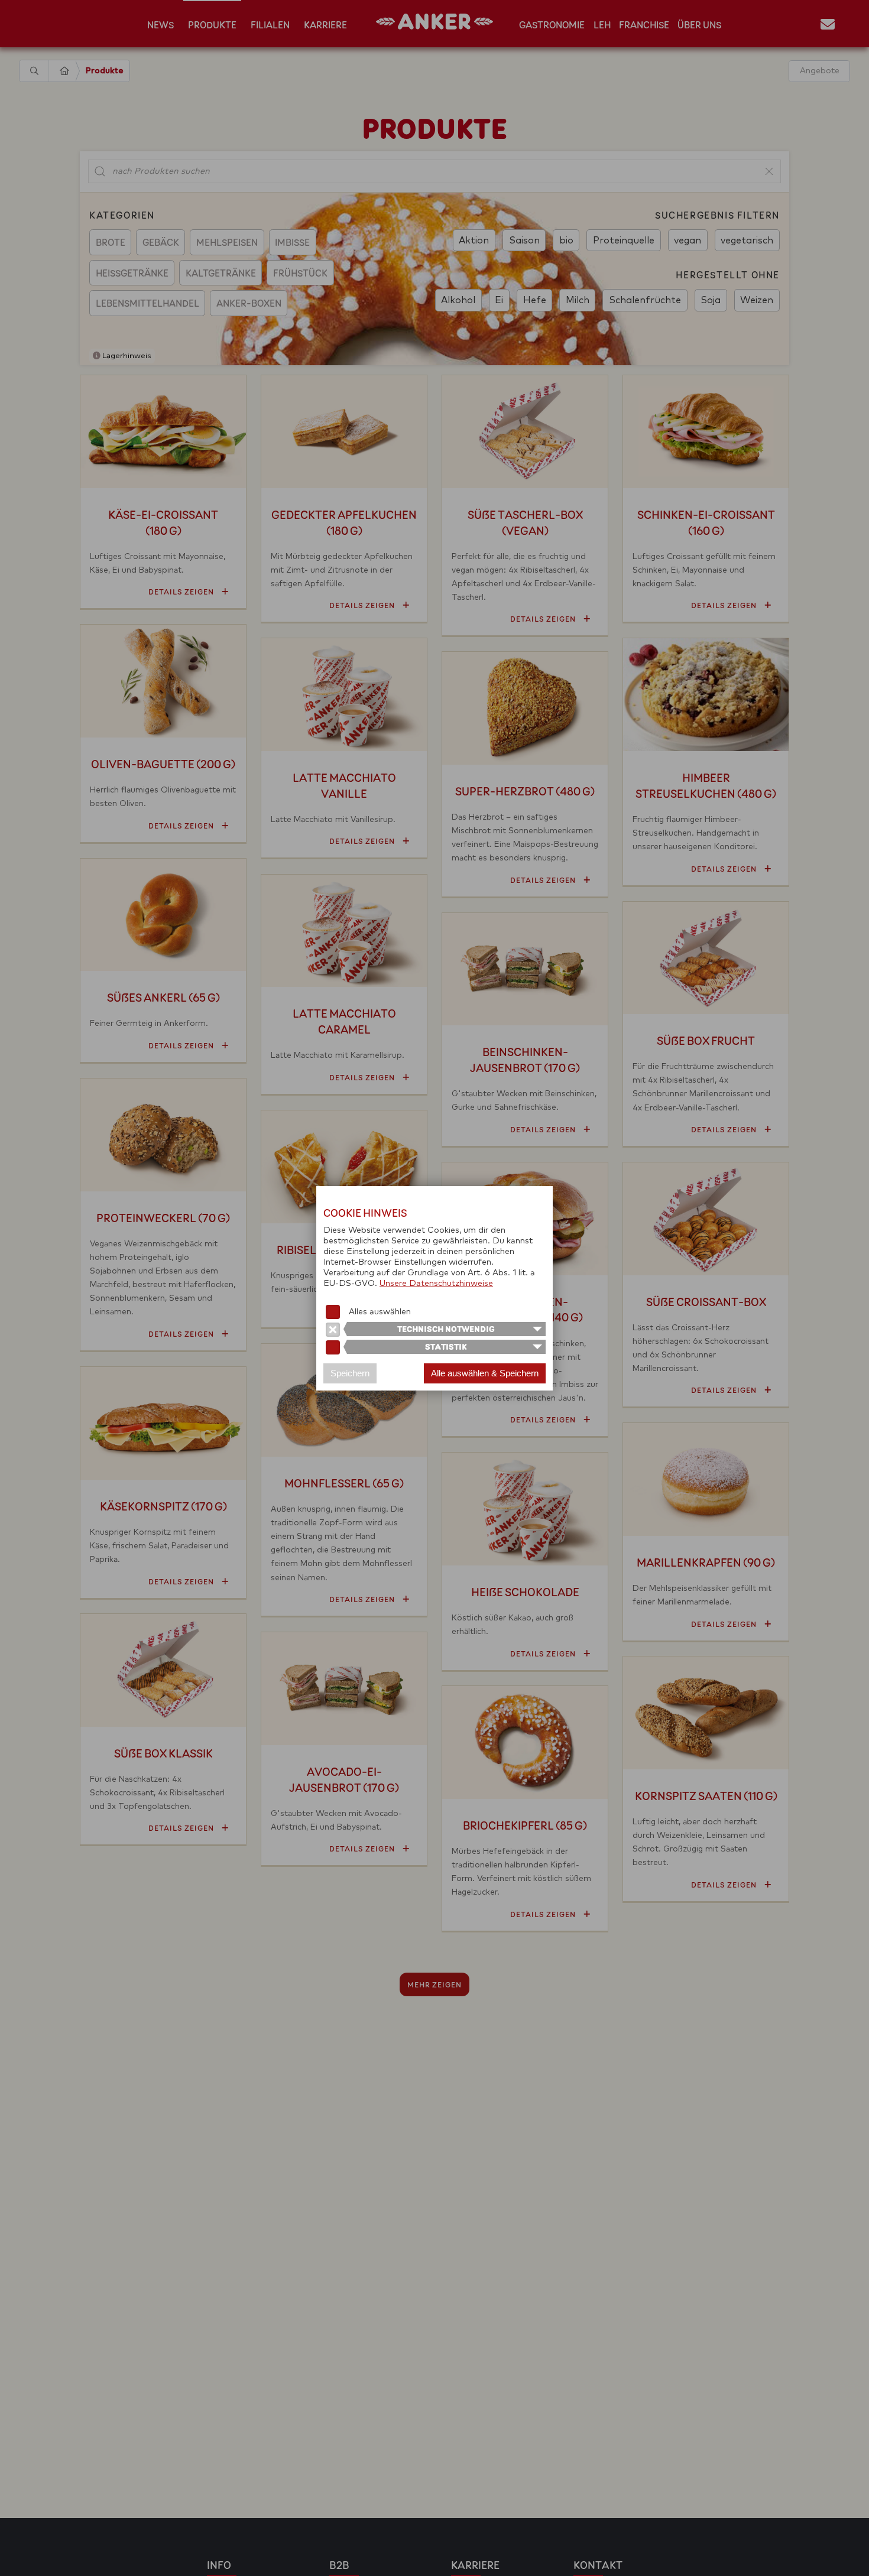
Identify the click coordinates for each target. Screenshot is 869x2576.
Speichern (350, 1373)
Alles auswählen (380, 1312)
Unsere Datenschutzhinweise (436, 1284)
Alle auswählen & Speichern (485, 1373)
